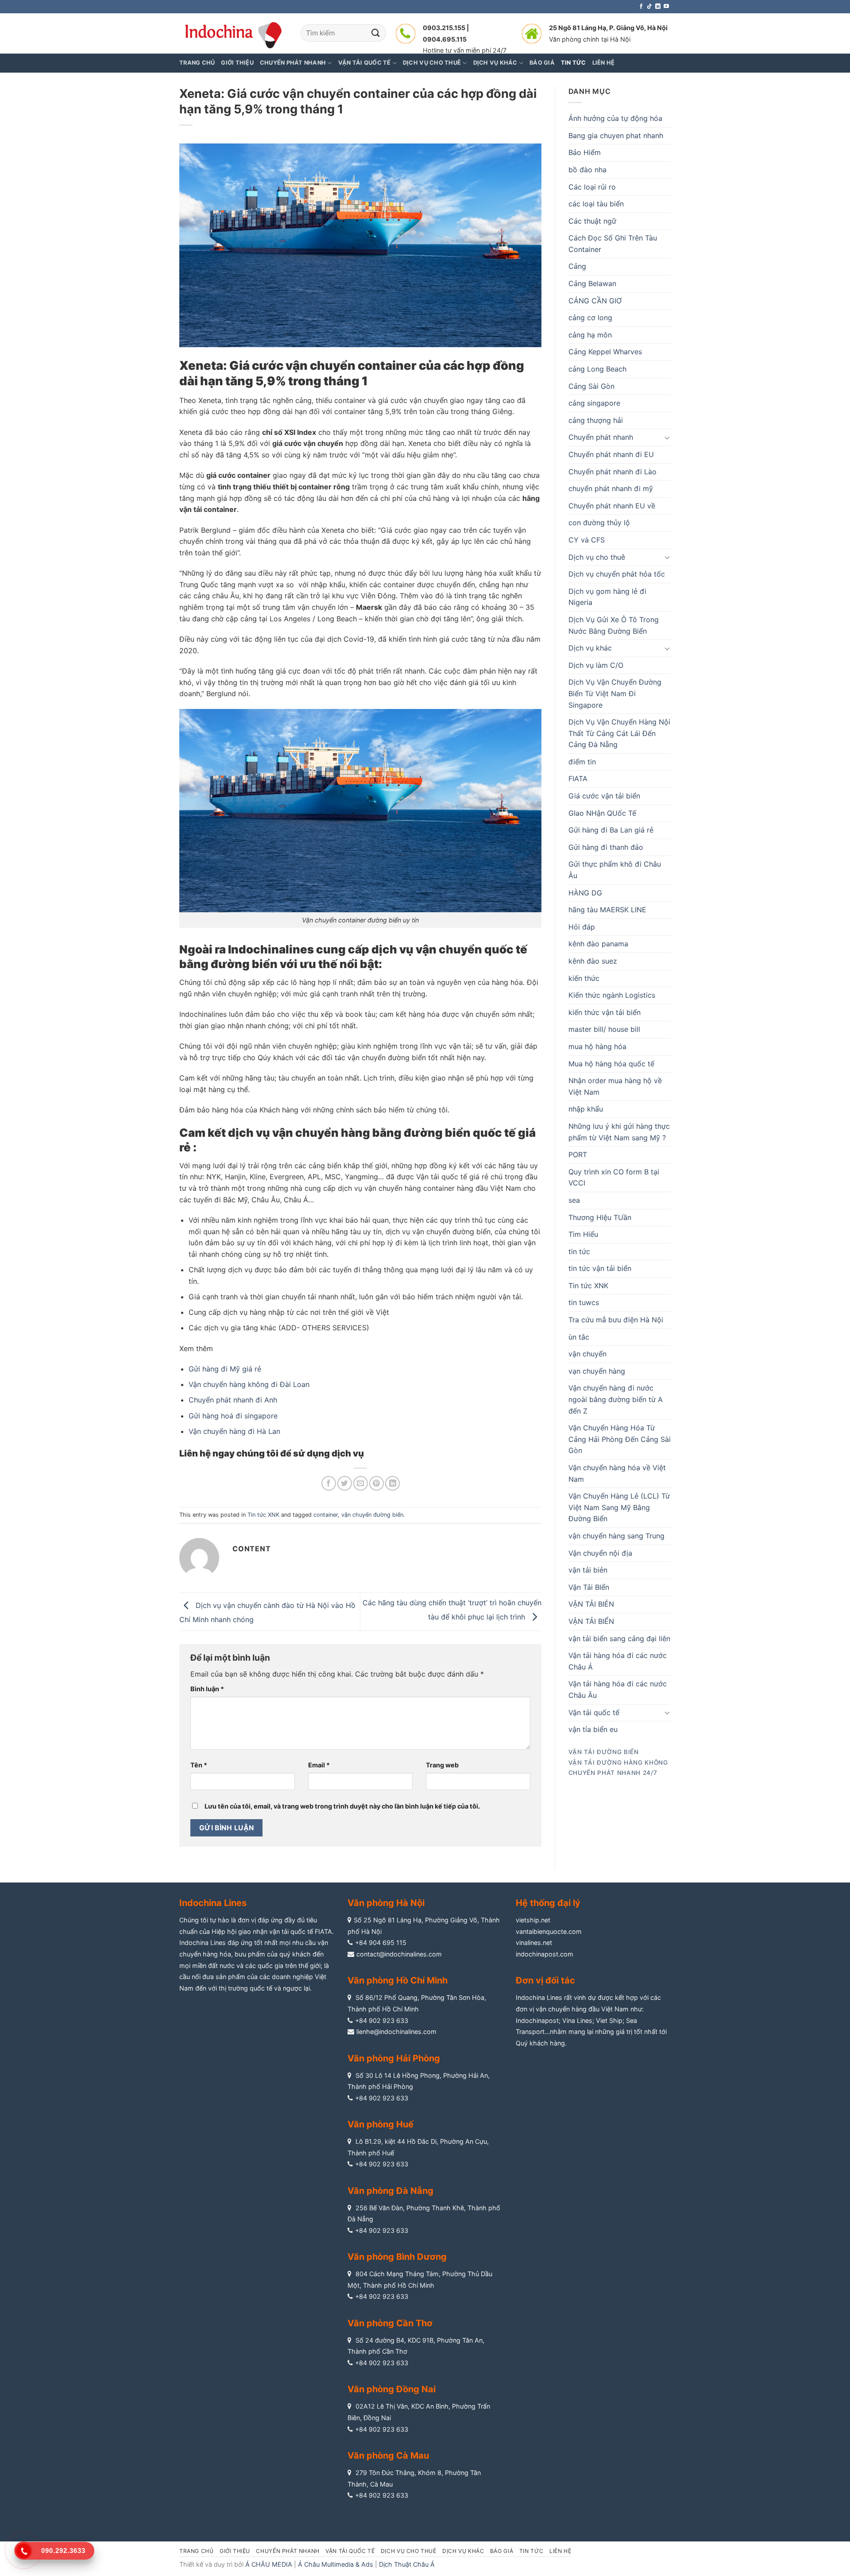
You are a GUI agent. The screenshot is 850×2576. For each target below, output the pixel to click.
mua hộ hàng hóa (597, 1046)
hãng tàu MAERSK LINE (607, 910)
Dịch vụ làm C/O (596, 665)
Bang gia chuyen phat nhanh (616, 136)
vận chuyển (587, 1354)
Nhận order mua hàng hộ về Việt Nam (615, 1086)
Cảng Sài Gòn (591, 386)
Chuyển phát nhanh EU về (612, 506)
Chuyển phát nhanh (601, 437)
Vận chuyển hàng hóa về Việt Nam (617, 1473)
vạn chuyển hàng (597, 1371)
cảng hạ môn (590, 335)
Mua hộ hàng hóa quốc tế (611, 1064)
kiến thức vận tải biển (605, 1012)
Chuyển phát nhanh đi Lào (612, 472)
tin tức (579, 1251)
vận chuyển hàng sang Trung (616, 1536)
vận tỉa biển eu (593, 1729)
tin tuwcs (584, 1302)
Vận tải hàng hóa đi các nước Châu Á (618, 1661)
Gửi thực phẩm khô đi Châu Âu (615, 870)
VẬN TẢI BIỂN (591, 1621)
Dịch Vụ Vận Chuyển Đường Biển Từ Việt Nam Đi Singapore (615, 693)
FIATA (578, 779)
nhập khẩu (586, 1109)
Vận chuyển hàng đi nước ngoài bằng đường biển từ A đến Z (616, 1399)
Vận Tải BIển (589, 1587)
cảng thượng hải (596, 420)
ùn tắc (579, 1337)
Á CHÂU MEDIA (269, 2564)
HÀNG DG (585, 893)
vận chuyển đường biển (372, 1515)
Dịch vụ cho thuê (597, 557)
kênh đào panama (598, 944)
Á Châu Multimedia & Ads (336, 2564)
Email (319, 1765)
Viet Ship (609, 2020)
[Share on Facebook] (329, 1483)
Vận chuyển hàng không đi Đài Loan (249, 1384)
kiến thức (584, 978)
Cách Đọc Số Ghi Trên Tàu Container (613, 244)
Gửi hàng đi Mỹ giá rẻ (225, 1369)
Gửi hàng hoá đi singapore (233, 1416)
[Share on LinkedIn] (392, 1483)
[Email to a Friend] (361, 1483)
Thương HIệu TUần (600, 1217)
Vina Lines (577, 2020)
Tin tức (531, 2551)
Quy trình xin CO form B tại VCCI (614, 1178)
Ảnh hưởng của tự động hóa (615, 118)
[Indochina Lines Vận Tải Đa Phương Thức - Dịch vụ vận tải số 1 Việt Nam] (233, 33)
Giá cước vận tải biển (604, 796)
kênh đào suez (593, 961)
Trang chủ (197, 63)
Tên (199, 1765)
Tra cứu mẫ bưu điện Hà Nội (616, 1320)
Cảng (577, 266)
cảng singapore (594, 403)
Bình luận (207, 1689)
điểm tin (582, 762)
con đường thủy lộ (599, 523)
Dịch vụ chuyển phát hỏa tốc (617, 574)
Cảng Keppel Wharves (605, 352)
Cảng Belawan (592, 283)
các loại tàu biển (596, 204)
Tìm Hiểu (583, 1234)
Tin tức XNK (263, 1515)
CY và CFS (587, 540)
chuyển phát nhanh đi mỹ (611, 488)
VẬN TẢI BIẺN (591, 1604)
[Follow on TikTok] (649, 7)
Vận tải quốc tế (594, 1712)
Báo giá (502, 2551)
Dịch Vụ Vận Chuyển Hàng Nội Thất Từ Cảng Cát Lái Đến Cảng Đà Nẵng (619, 733)
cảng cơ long (590, 318)
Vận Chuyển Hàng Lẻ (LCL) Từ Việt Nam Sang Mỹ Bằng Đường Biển (619, 1507)
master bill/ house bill (604, 1029)
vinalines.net (534, 1943)
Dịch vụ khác (590, 648)
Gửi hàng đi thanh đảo (606, 847)
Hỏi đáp (582, 927)
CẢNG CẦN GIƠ (595, 301)
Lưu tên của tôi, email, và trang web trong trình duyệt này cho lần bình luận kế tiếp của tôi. (342, 1806)
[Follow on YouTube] (666, 7)
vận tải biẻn (588, 1570)
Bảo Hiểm (585, 152)
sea (574, 1200)
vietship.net (533, 1920)
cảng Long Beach (597, 369)
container (326, 1515)
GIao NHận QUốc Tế (602, 813)
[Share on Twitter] (345, 1483)
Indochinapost (537, 2020)
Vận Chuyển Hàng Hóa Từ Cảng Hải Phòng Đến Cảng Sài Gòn (620, 1439)
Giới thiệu (237, 63)
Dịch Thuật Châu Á (407, 2564)
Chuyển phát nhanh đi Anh (233, 1400)
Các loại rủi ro (592, 187)
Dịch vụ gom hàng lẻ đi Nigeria (607, 597)
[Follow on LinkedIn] (658, 7)
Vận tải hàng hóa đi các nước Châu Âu (618, 1689)
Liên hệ (560, 2551)
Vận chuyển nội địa (600, 1553)
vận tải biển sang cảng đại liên (619, 1639)
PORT (578, 1154)
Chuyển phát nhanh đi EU (611, 454)
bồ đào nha (587, 170)
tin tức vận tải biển (600, 1268)
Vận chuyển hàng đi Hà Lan (234, 1431)
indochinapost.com (545, 1954)
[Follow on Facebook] (641, 7)
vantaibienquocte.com (549, 1931)
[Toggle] (667, 438)
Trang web (442, 1765)
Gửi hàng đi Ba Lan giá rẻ (611, 830)
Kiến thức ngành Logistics (612, 995)
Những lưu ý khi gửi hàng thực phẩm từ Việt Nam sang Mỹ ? (619, 1132)
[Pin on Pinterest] (377, 1483)
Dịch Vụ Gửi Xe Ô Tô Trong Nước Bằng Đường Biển (614, 625)
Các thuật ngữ (592, 221)
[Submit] (376, 33)
